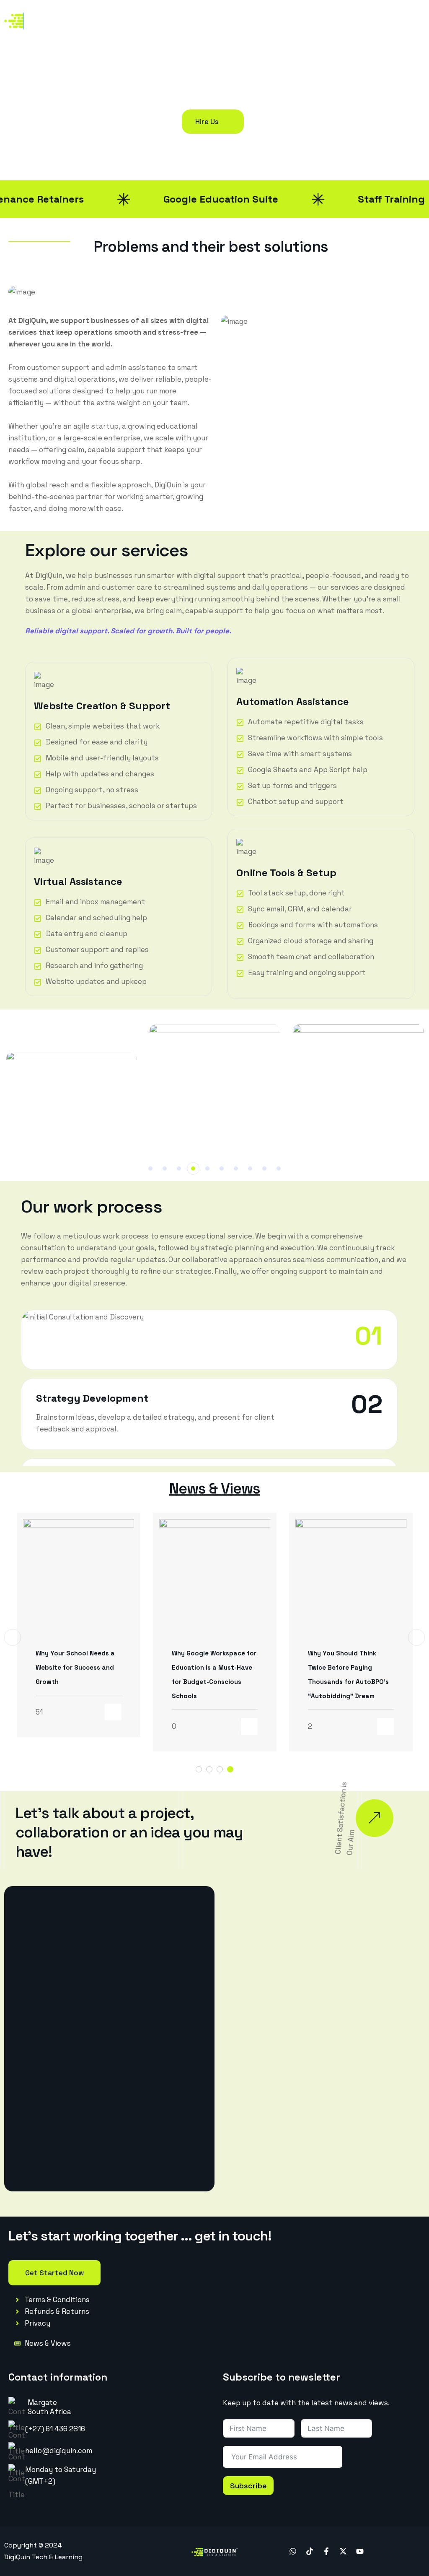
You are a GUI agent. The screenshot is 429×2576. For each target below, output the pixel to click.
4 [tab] (193, 1168)
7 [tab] (236, 1168)
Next (416, 1637)
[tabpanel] (216, 1090)
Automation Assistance (293, 701)
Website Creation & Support (102, 706)
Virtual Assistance (78, 881)
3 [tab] (179, 1168)
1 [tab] (150, 1168)
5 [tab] (207, 1168)
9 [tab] (264, 1168)
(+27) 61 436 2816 (55, 2429)
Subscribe (248, 2486)
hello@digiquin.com (59, 2451)
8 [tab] (250, 1168)
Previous (13, 1637)
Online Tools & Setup (286, 873)
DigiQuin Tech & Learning (43, 2557)
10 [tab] (279, 1168)
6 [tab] (222, 1168)
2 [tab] (165, 1168)
